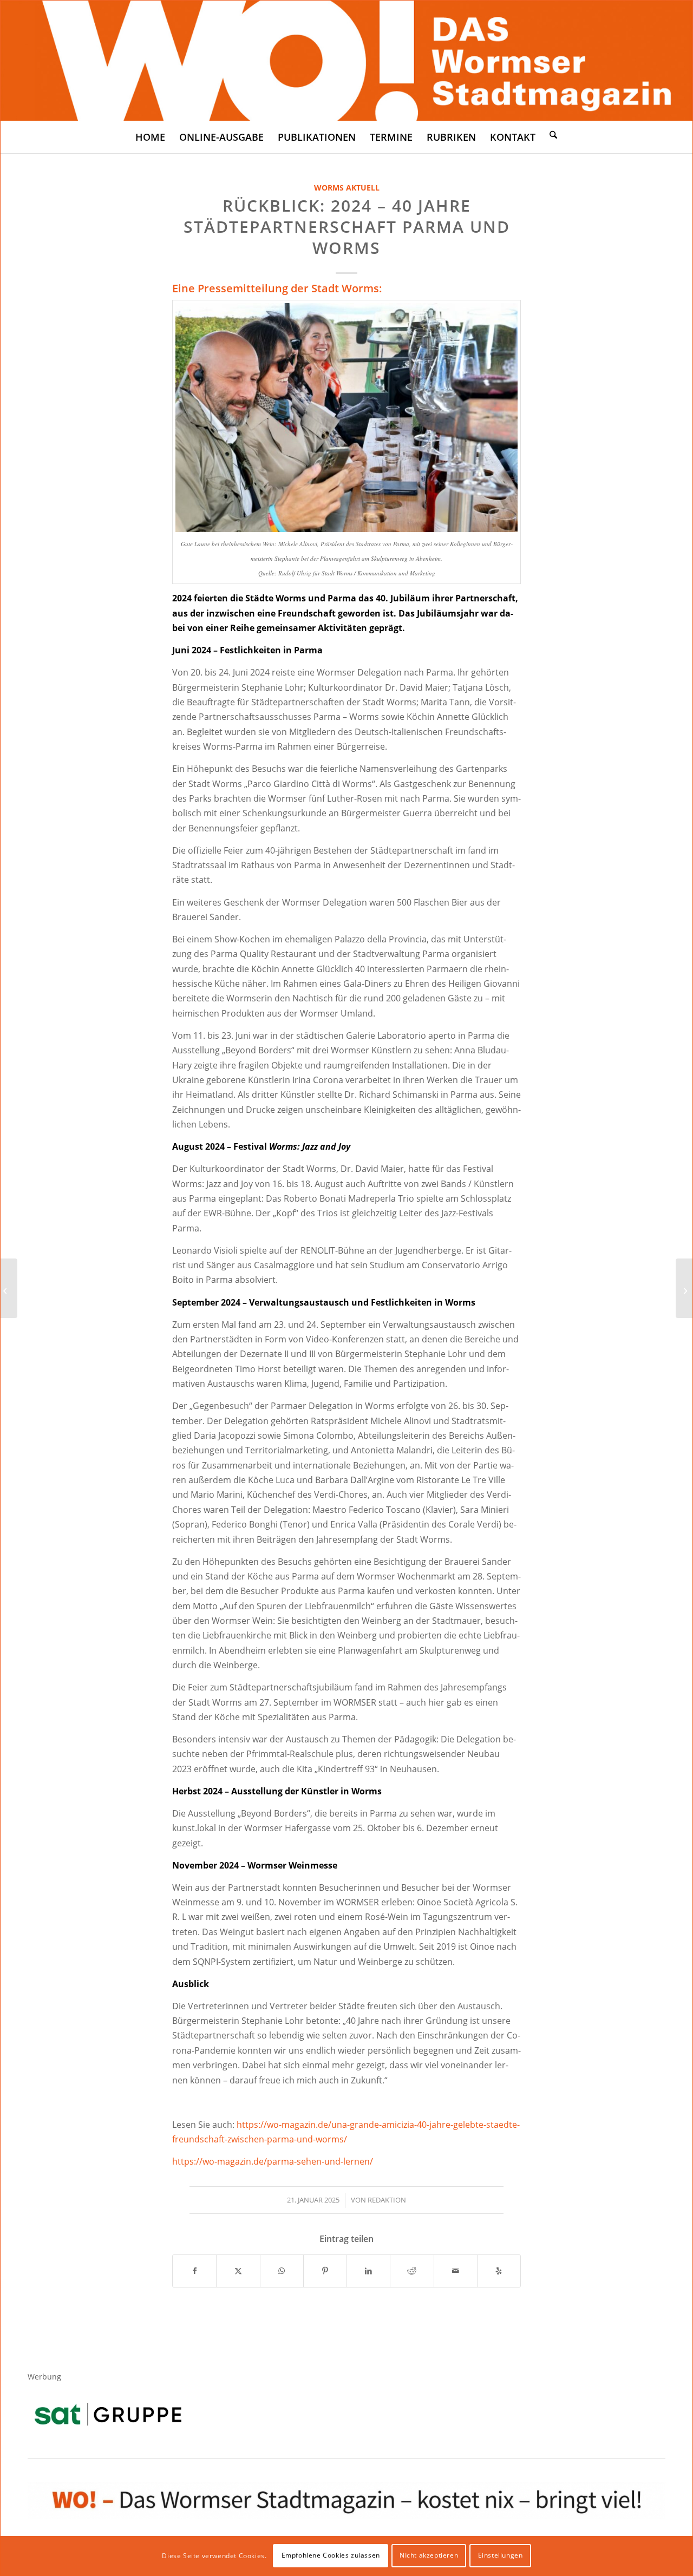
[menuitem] (150, 137)
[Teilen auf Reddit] (412, 2271)
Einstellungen (501, 2555)
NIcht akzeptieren (429, 2555)
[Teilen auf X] (238, 2271)
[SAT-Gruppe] (108, 2414)
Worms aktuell (347, 188)
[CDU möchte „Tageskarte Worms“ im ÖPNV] (9, 1288)
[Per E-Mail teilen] (456, 2271)
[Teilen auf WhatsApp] (282, 2271)
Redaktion (387, 2200)
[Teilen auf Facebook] (194, 2271)
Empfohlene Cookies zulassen (331, 2555)
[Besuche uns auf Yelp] (499, 2271)
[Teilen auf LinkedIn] (368, 2271)
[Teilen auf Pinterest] (325, 2271)
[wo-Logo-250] (346, 61)
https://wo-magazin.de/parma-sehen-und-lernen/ (273, 2161)
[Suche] (553, 134)
